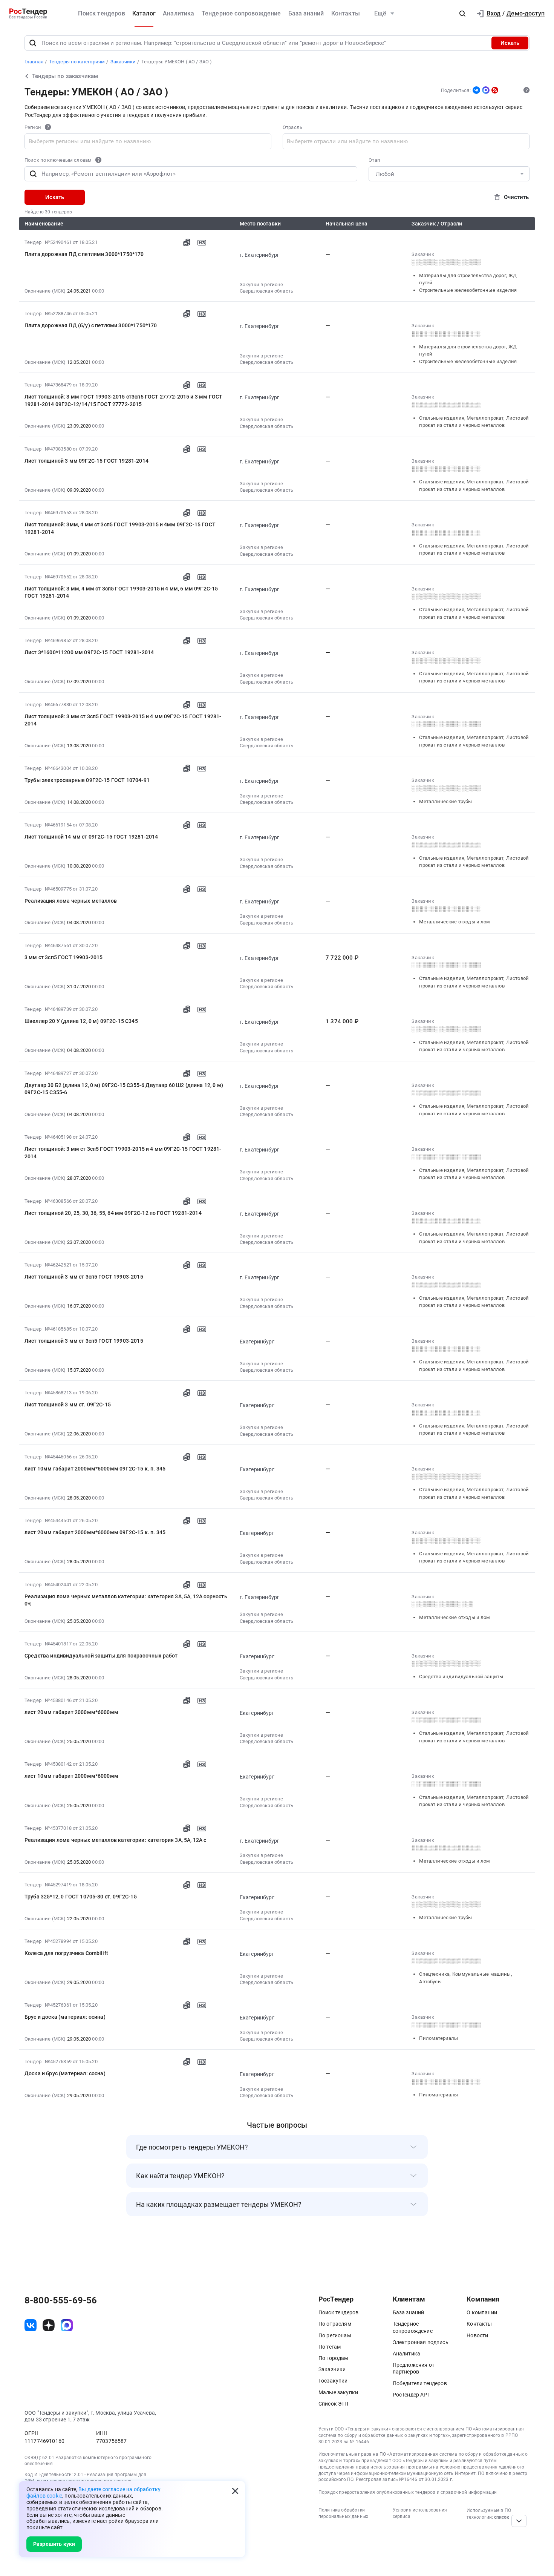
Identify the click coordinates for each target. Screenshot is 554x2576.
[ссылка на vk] (31, 2325)
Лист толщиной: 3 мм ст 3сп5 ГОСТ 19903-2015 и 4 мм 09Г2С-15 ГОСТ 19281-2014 (123, 720)
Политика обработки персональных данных (343, 2513)
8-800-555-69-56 (61, 2300)
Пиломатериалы (438, 2038)
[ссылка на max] (67, 2325)
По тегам (330, 2347)
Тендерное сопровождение (241, 13)
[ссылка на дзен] (49, 2325)
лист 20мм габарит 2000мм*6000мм (71, 1712)
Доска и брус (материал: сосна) (65, 2073)
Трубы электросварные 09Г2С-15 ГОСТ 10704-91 (87, 780)
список (502, 2517)
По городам (333, 2358)
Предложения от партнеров (414, 2368)
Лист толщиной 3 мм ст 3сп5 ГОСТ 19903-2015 (84, 1277)
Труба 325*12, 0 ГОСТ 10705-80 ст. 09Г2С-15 (81, 1897)
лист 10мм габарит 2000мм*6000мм (71, 1776)
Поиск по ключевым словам (58, 160)
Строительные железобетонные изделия (468, 290)
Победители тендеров (420, 2383)
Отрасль (292, 127)
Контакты (346, 13)
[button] (462, 14)
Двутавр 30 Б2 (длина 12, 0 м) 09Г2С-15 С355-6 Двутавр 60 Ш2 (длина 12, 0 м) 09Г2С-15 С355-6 (124, 1089)
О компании (482, 2312)
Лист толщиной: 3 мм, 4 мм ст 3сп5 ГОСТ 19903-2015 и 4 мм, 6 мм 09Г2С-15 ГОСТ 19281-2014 (121, 592)
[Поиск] (33, 43)
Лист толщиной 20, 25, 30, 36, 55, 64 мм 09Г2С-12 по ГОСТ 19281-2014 (113, 1213)
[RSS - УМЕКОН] (495, 90)
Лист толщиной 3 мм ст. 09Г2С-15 (68, 1405)
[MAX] (486, 90)
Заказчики (332, 2369)
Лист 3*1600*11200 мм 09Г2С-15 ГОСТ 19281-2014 (89, 652)
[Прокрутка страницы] (519, 2521)
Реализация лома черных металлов (71, 901)
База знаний (306, 13)
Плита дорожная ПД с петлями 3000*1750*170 (84, 254)
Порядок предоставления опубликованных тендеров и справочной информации (408, 2492)
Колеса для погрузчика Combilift (66, 1953)
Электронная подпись (421, 2342)
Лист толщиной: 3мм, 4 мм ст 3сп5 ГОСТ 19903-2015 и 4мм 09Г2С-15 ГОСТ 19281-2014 (120, 528)
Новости (477, 2335)
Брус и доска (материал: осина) (65, 2017)
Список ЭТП (334, 2404)
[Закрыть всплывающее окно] (235, 2491)
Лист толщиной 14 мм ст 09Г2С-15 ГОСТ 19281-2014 (91, 837)
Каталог (144, 13)
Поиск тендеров (101, 13)
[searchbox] (91, 141)
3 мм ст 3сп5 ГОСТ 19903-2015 (64, 957)
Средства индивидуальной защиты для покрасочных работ (101, 1656)
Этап (374, 160)
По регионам (335, 2335)
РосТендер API (411, 2395)
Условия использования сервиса (420, 2513)
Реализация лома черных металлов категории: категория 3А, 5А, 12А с (116, 1840)
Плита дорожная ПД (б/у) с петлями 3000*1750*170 (91, 325)
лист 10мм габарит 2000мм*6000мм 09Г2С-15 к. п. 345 (95, 1469)
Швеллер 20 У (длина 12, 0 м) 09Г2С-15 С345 (81, 1021)
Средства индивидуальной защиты (461, 1677)
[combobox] (148, 141)
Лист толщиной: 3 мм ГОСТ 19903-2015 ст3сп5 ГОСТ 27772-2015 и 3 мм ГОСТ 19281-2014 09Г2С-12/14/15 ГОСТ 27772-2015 (123, 400)
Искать (510, 43)
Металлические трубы (445, 801)
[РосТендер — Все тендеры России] (28, 14)
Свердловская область (266, 291)
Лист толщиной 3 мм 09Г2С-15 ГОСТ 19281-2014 (86, 461)
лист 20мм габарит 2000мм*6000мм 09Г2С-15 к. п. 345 (95, 1532)
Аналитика (178, 13)
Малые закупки (338, 2392)
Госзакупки (333, 2381)
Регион (33, 127)
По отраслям (335, 2324)
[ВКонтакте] (476, 90)
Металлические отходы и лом (455, 922)
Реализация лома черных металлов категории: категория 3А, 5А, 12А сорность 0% (126, 1600)
